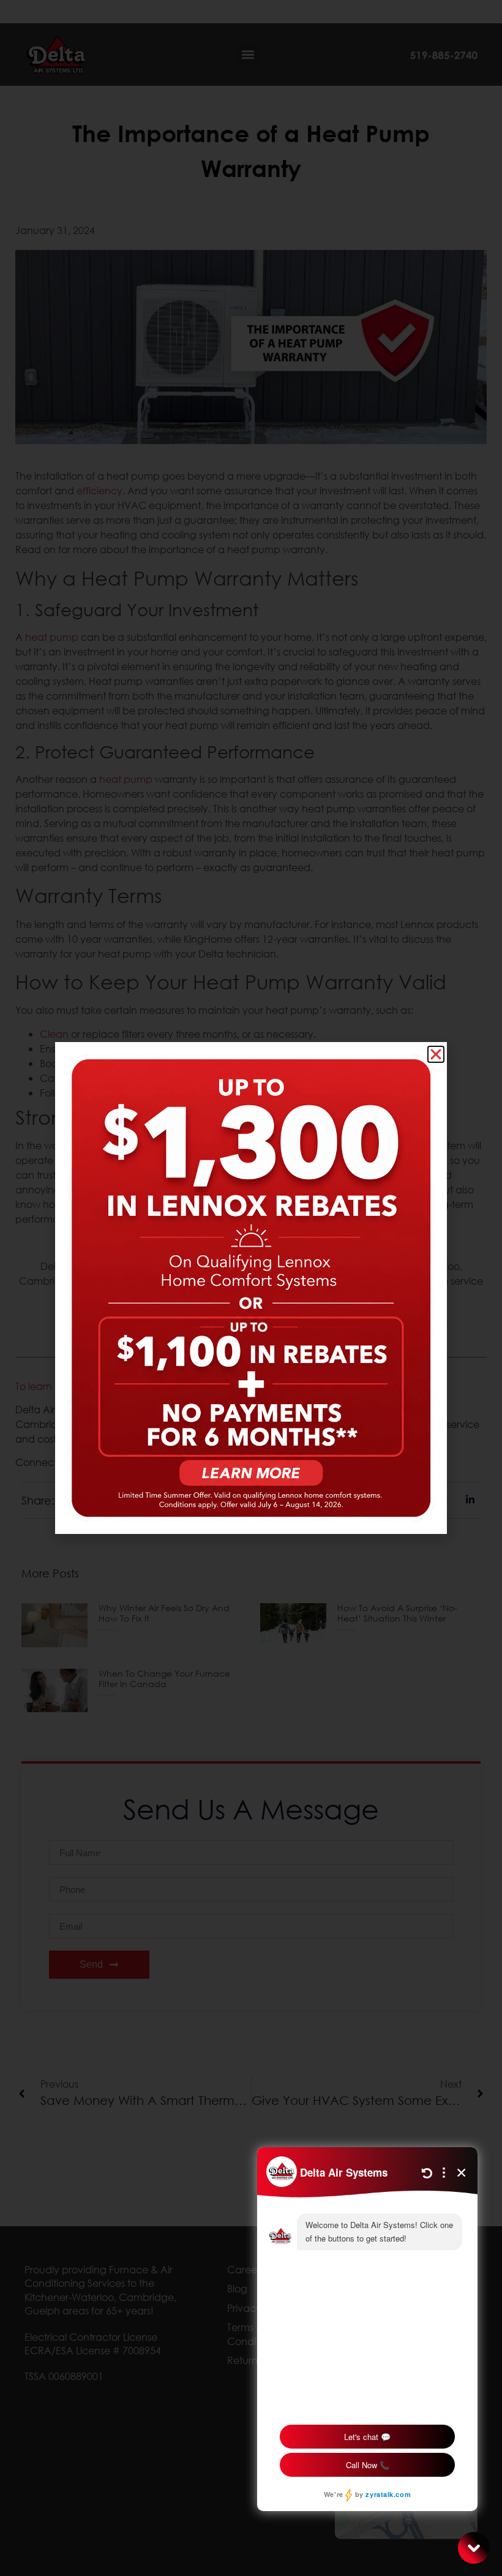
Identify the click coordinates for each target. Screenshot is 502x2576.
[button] (436, 1054)
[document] (251, 1288)
